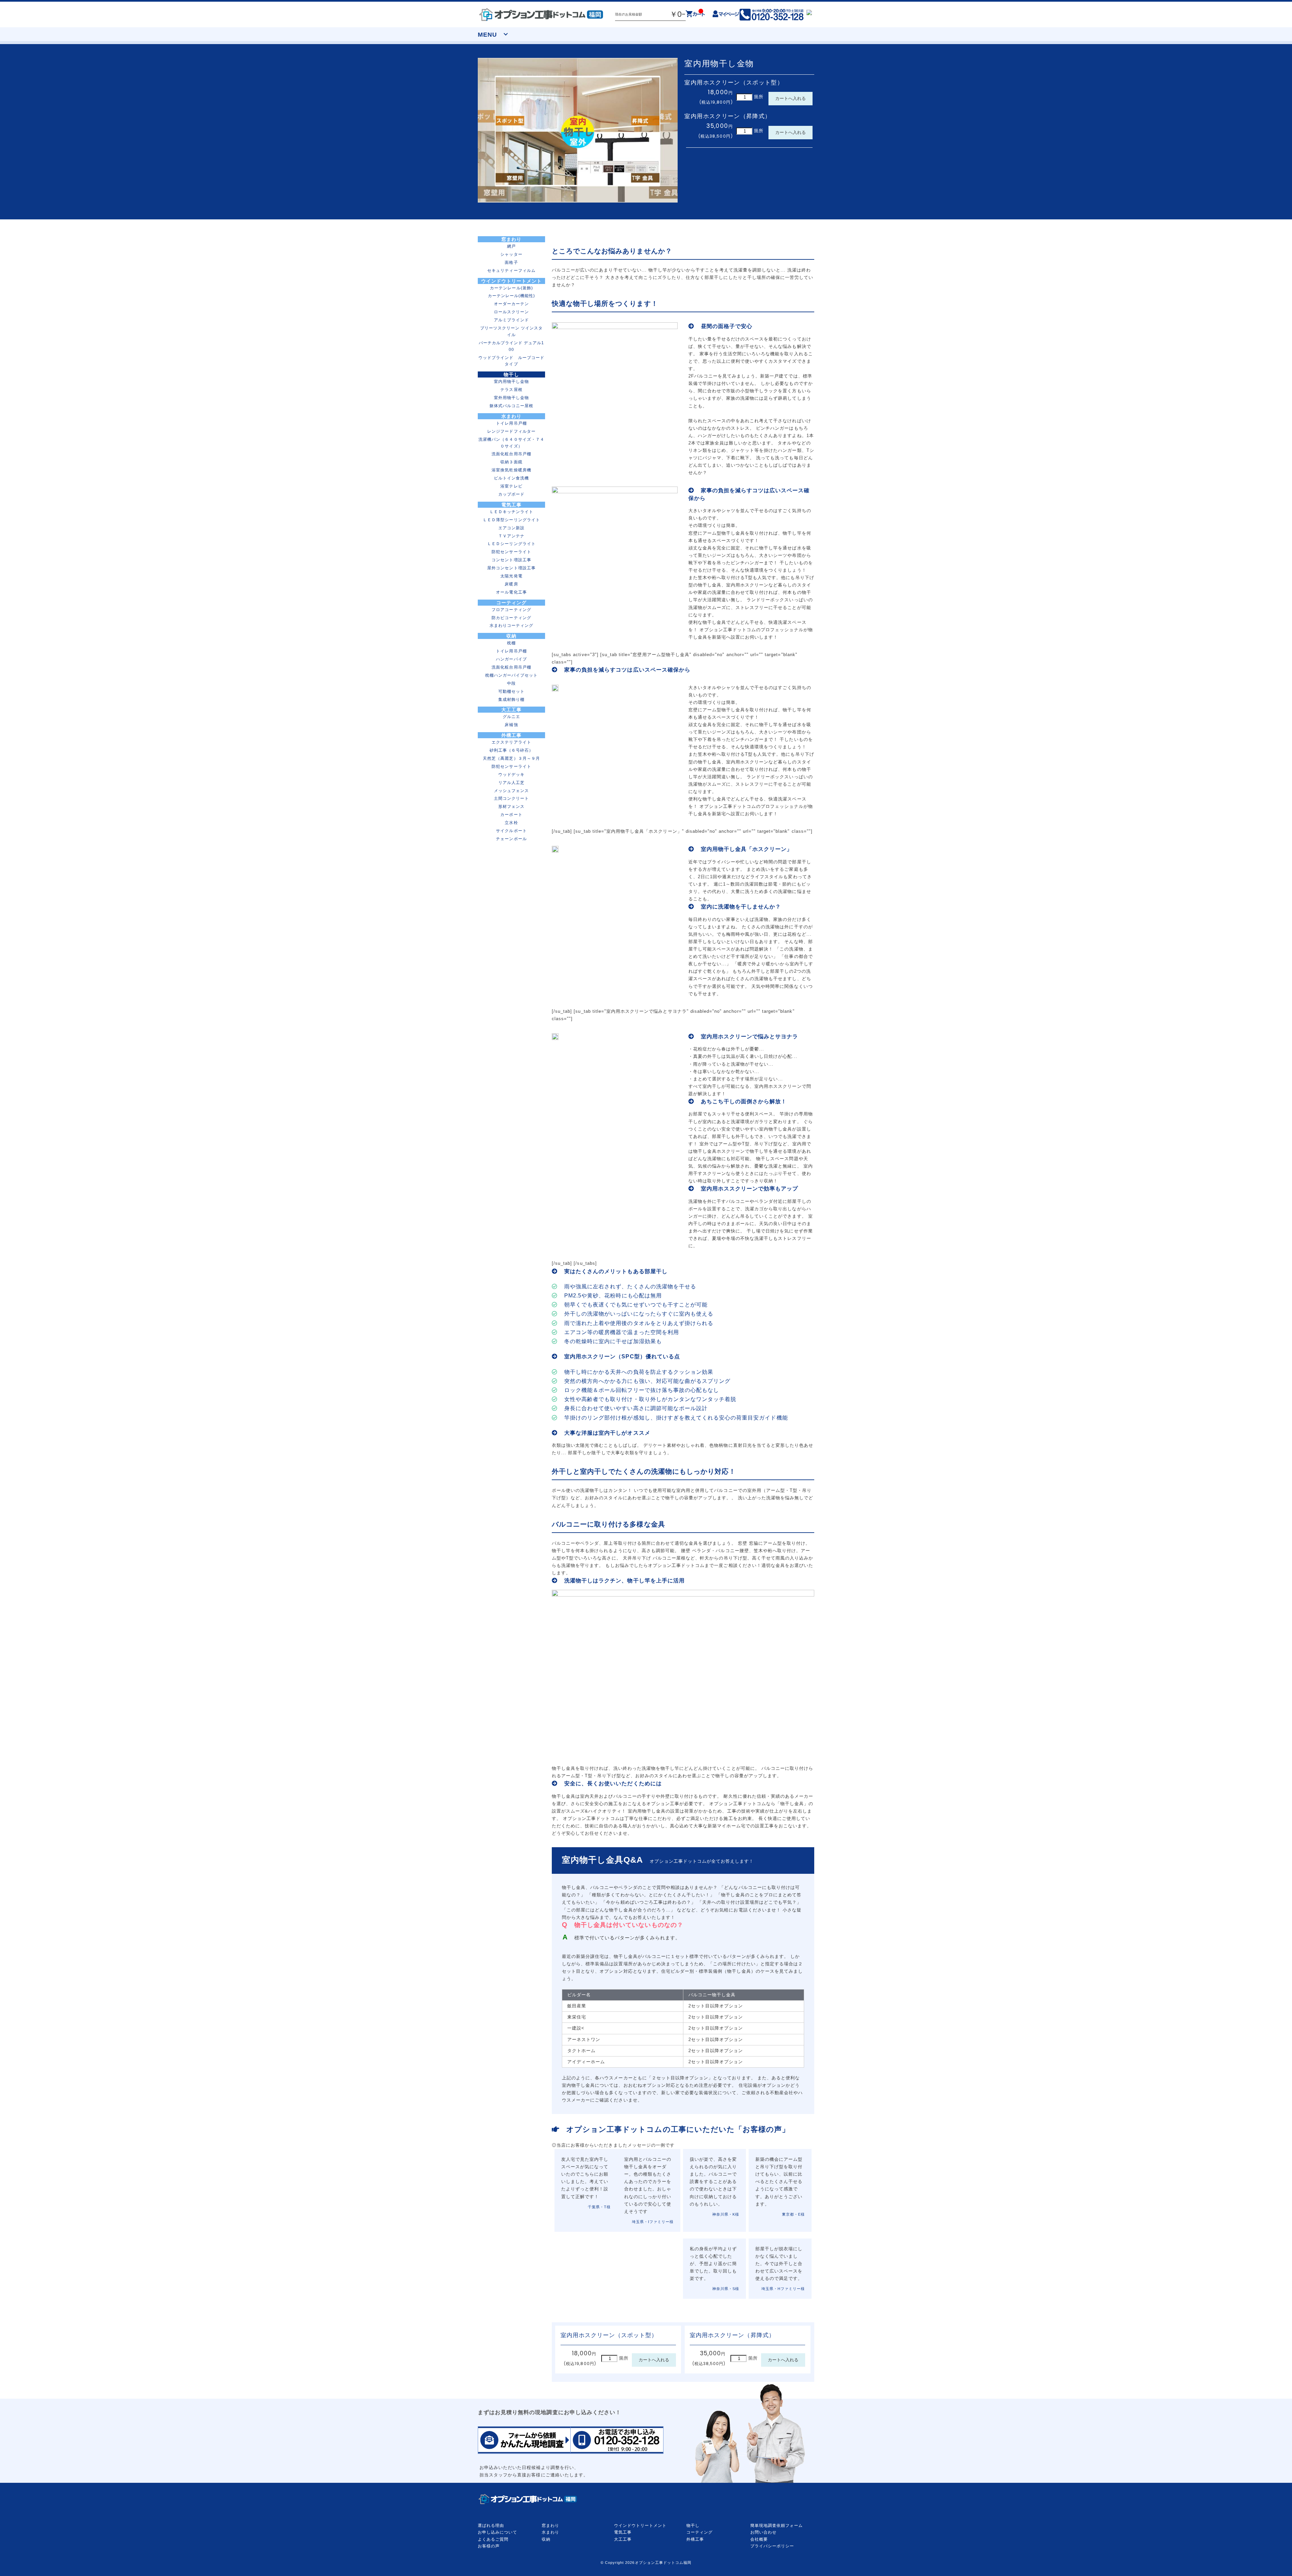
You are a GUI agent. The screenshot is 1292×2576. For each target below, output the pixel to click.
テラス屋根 (511, 389)
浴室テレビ (511, 486)
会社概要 (759, 2539)
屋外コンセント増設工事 (511, 568)
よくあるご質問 (493, 2539)
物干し (511, 374)
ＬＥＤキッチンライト (511, 512)
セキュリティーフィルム (511, 270)
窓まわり (511, 239)
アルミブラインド (511, 320)
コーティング (511, 603)
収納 (511, 636)
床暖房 (511, 584)
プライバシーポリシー (772, 2546)
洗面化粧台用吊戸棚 (511, 454)
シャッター (511, 254)
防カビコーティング (511, 618)
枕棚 (511, 643)
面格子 (511, 262)
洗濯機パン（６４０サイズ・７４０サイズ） (511, 443)
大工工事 (511, 710)
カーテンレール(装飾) (511, 288)
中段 (511, 683)
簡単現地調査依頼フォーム (777, 2526)
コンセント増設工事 (511, 560)
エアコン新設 (511, 528)
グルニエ (511, 717)
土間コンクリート (511, 798)
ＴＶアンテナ (511, 536)
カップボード (511, 494)
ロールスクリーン (511, 312)
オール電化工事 (511, 592)
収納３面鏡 (511, 462)
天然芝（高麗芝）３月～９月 (511, 758)
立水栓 (511, 822)
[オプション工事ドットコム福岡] (541, 14)
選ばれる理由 (491, 2526)
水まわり (511, 416)
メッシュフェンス (511, 791)
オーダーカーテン (511, 304)
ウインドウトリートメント (511, 281)
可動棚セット (511, 691)
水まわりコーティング (511, 625)
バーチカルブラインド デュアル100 (512, 346)
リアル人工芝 (511, 782)
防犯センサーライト (511, 552)
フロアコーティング (511, 610)
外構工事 (511, 735)
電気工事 (511, 505)
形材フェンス (511, 806)
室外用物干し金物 (511, 398)
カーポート (511, 814)
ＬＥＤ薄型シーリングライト (511, 520)
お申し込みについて (497, 2532)
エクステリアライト (511, 742)
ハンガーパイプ (511, 659)
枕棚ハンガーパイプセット (511, 675)
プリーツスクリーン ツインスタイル (512, 331)
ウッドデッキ (511, 774)
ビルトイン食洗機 (511, 478)
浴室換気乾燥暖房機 (511, 470)
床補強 (511, 725)
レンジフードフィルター (511, 431)
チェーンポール (511, 839)
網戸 (511, 246)
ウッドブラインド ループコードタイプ (511, 361)
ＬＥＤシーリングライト (511, 544)
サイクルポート (511, 831)
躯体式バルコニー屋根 (511, 406)
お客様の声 (489, 2546)
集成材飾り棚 (511, 699)
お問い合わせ (763, 2532)
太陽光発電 (511, 576)
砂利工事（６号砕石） (511, 750)
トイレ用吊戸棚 (511, 423)
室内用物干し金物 (511, 381)
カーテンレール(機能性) (511, 296)
